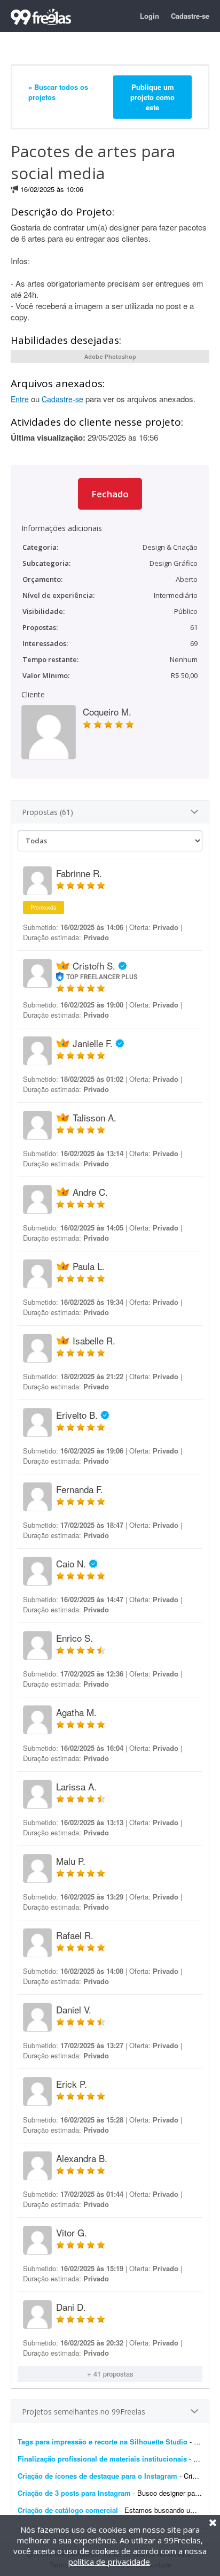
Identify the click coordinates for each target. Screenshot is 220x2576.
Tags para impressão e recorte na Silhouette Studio (103, 2442)
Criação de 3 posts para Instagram (74, 2493)
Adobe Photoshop (110, 356)
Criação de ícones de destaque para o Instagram (97, 2476)
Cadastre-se (190, 16)
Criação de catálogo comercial (68, 2510)
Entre (20, 399)
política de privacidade (109, 2562)
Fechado (110, 494)
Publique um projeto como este (152, 97)
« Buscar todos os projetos (58, 92)
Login (150, 16)
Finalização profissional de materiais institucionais (102, 2459)
